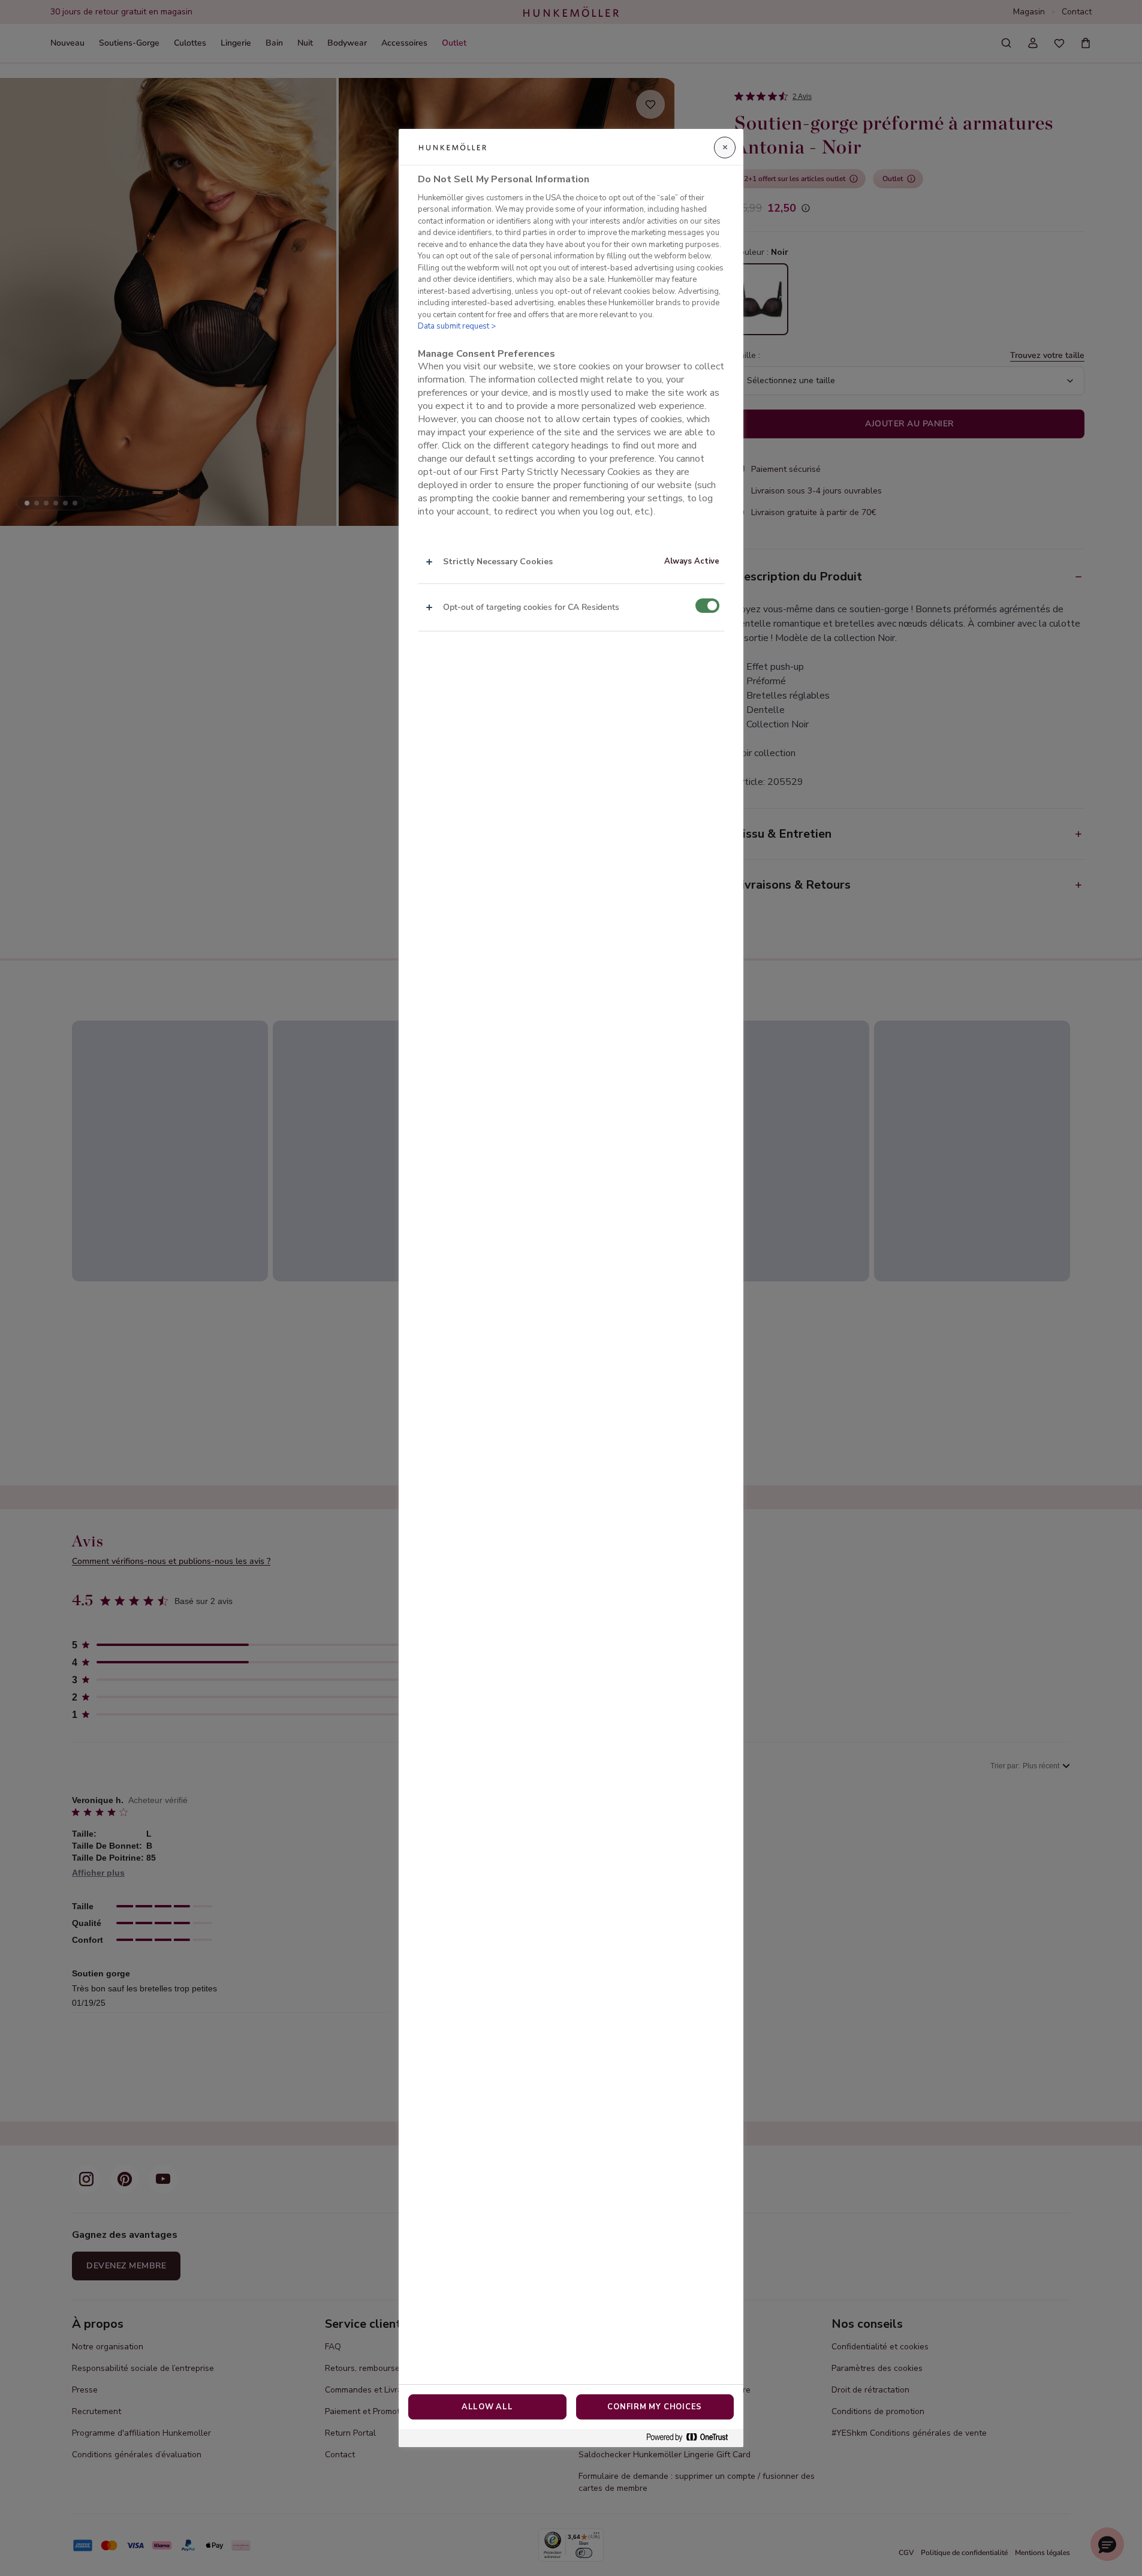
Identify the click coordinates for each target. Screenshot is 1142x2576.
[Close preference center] (725, 148)
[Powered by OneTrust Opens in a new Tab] (692, 2438)
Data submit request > (457, 326)
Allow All (487, 2407)
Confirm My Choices (655, 2407)
